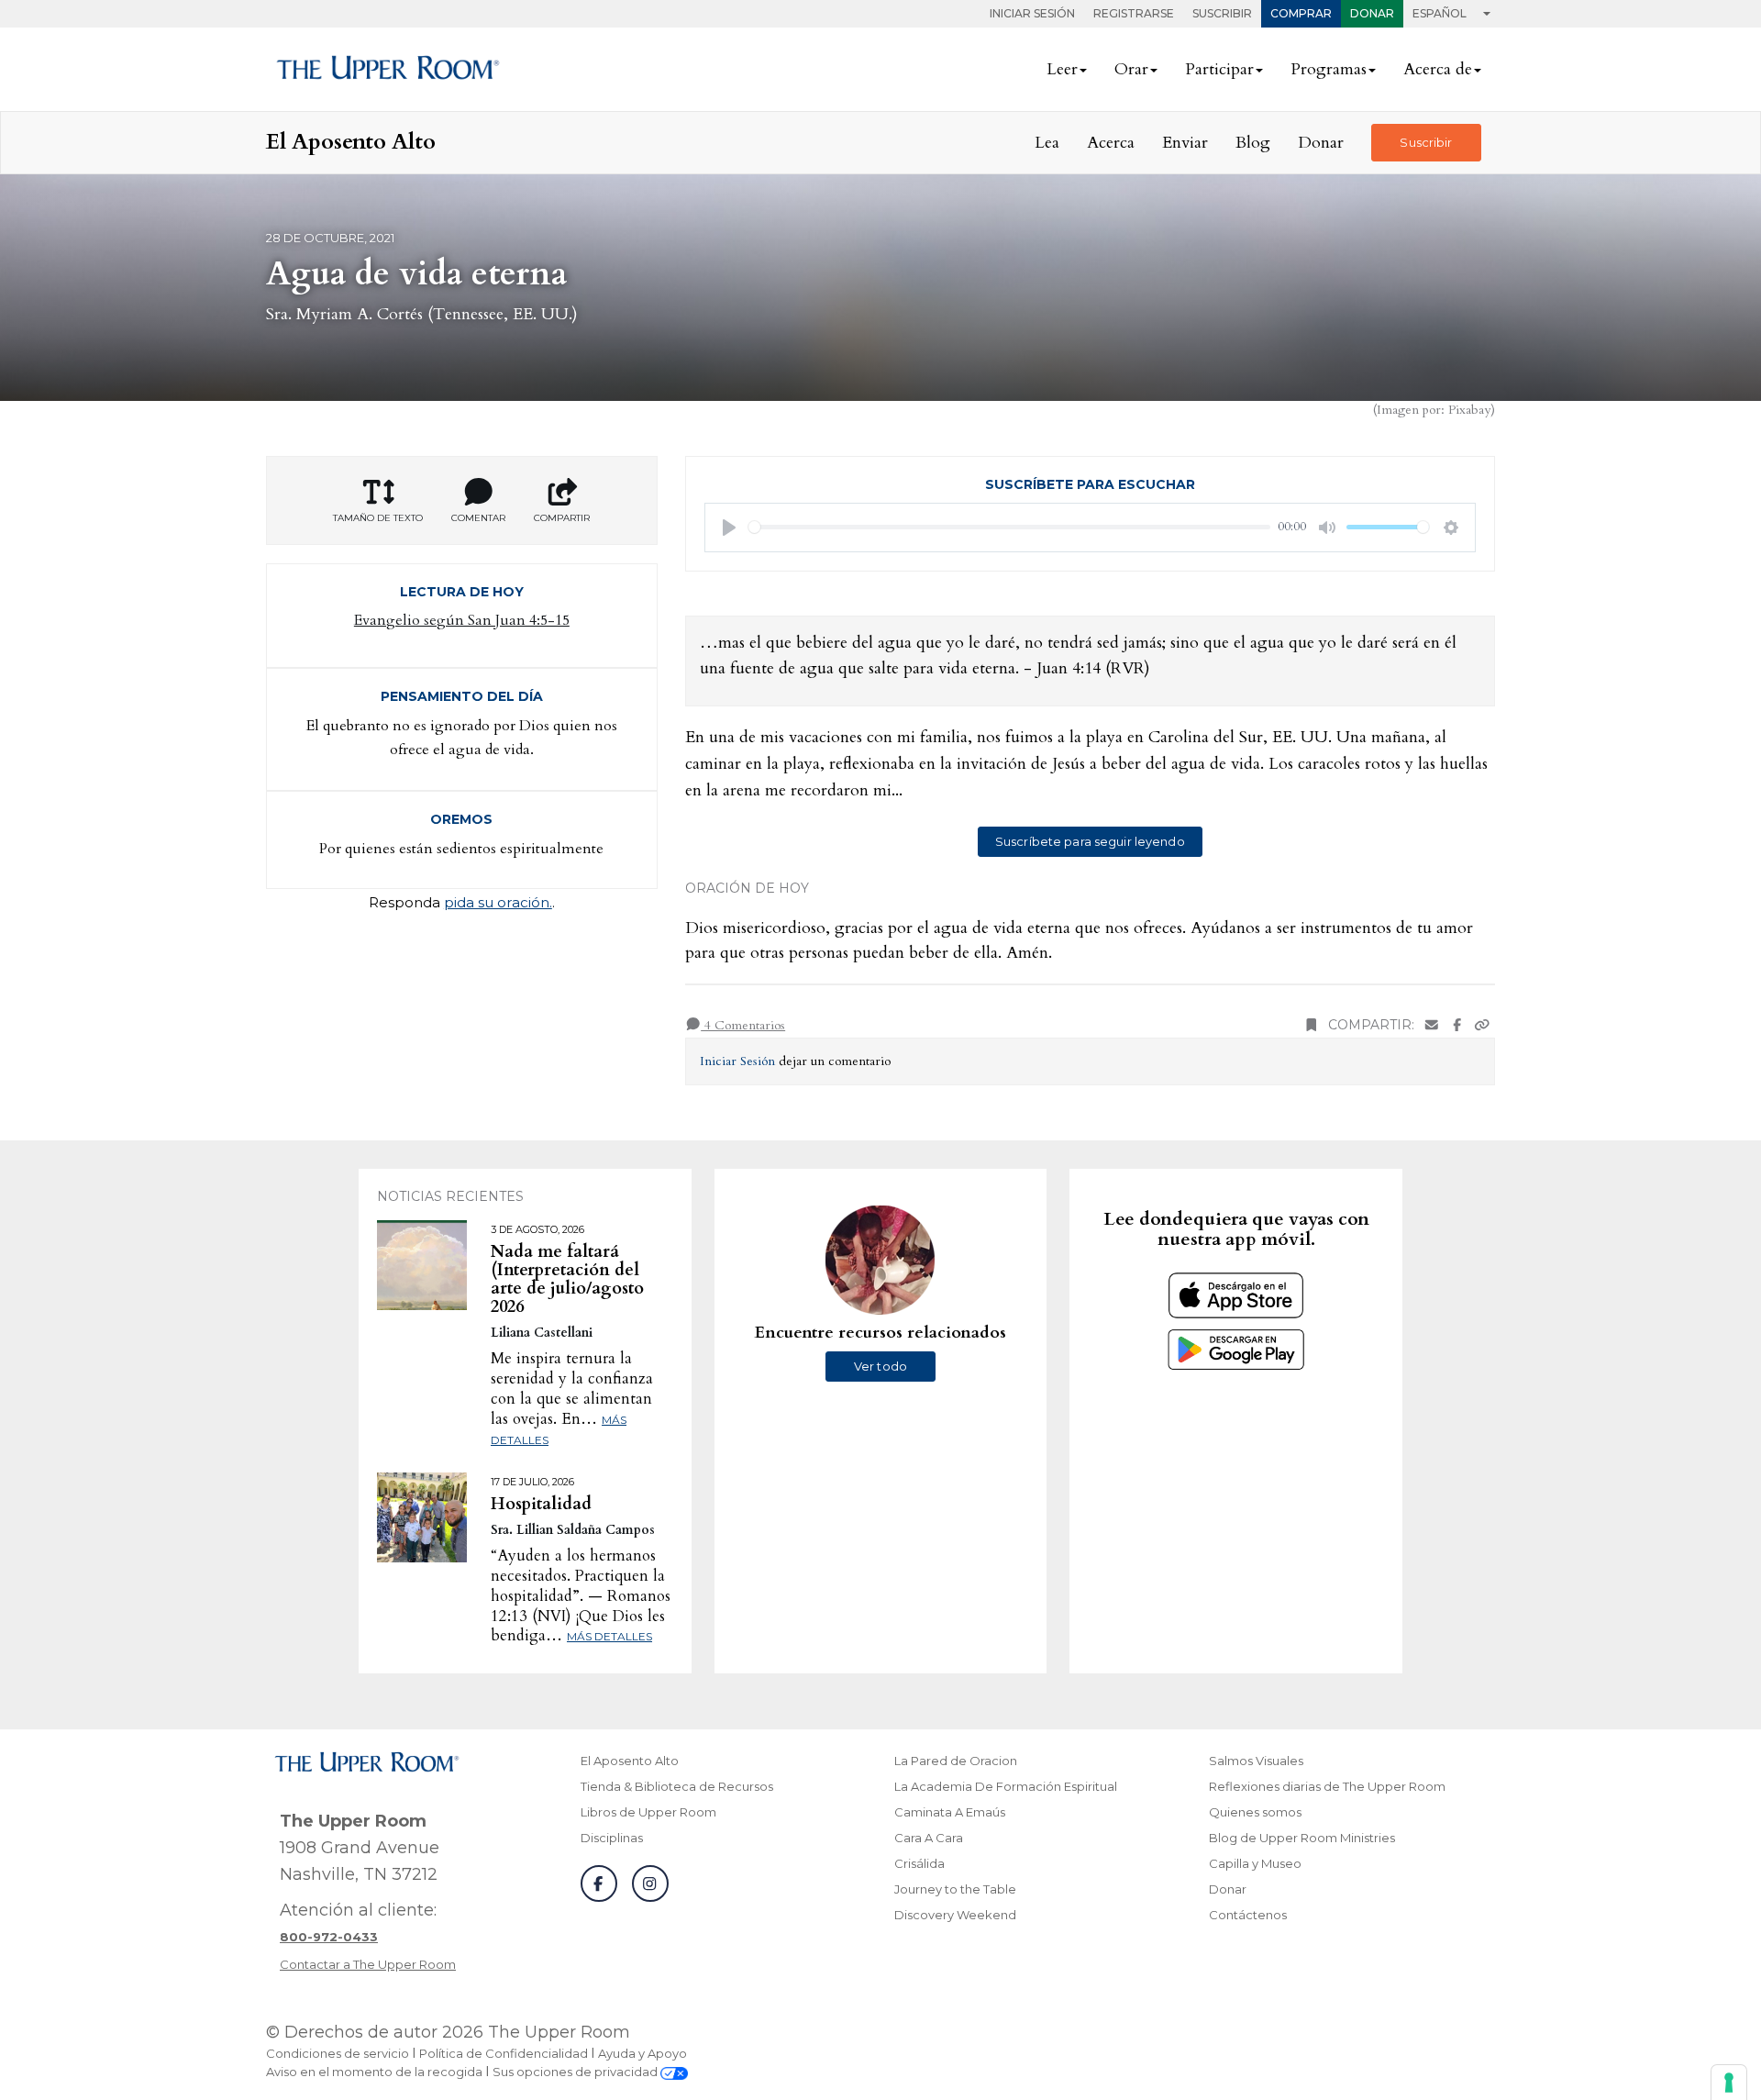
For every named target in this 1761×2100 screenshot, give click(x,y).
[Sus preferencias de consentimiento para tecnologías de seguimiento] (1729, 2083)
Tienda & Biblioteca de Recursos (677, 1786)
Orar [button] (1131, 69)
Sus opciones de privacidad (576, 2072)
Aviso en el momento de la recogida (374, 2072)
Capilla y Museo (1255, 1863)
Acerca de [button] (1438, 69)
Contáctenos (1248, 1915)
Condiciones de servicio (338, 2053)
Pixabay (1469, 410)
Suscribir (1222, 13)
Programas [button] (1329, 69)
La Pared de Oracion (956, 1761)
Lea (1047, 143)
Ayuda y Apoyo (642, 2053)
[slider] (1010, 527)
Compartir (562, 518)
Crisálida (919, 1863)
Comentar (478, 518)
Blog (1253, 143)
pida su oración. (498, 902)
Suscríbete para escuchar (1090, 484)
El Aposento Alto (630, 1761)
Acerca (1111, 143)
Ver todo (880, 1366)
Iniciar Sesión (1032, 13)
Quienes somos (1255, 1812)
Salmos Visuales (1256, 1761)
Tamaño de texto (378, 518)
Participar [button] (1219, 69)
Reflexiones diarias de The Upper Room (1327, 1786)
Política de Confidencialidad (504, 2053)
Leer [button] (1062, 69)
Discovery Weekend (955, 1915)
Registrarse (1134, 13)
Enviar (1185, 143)
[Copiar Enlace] (1482, 1025)
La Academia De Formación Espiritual (1006, 1786)
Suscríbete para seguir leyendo (1090, 841)
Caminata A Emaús (950, 1812)
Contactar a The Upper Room (368, 1964)
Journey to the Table (955, 1889)
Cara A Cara (929, 1838)
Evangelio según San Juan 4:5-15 (462, 620)
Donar (1372, 13)
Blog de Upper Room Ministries (1302, 1838)
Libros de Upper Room (648, 1812)
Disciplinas (612, 1838)
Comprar (1301, 13)
